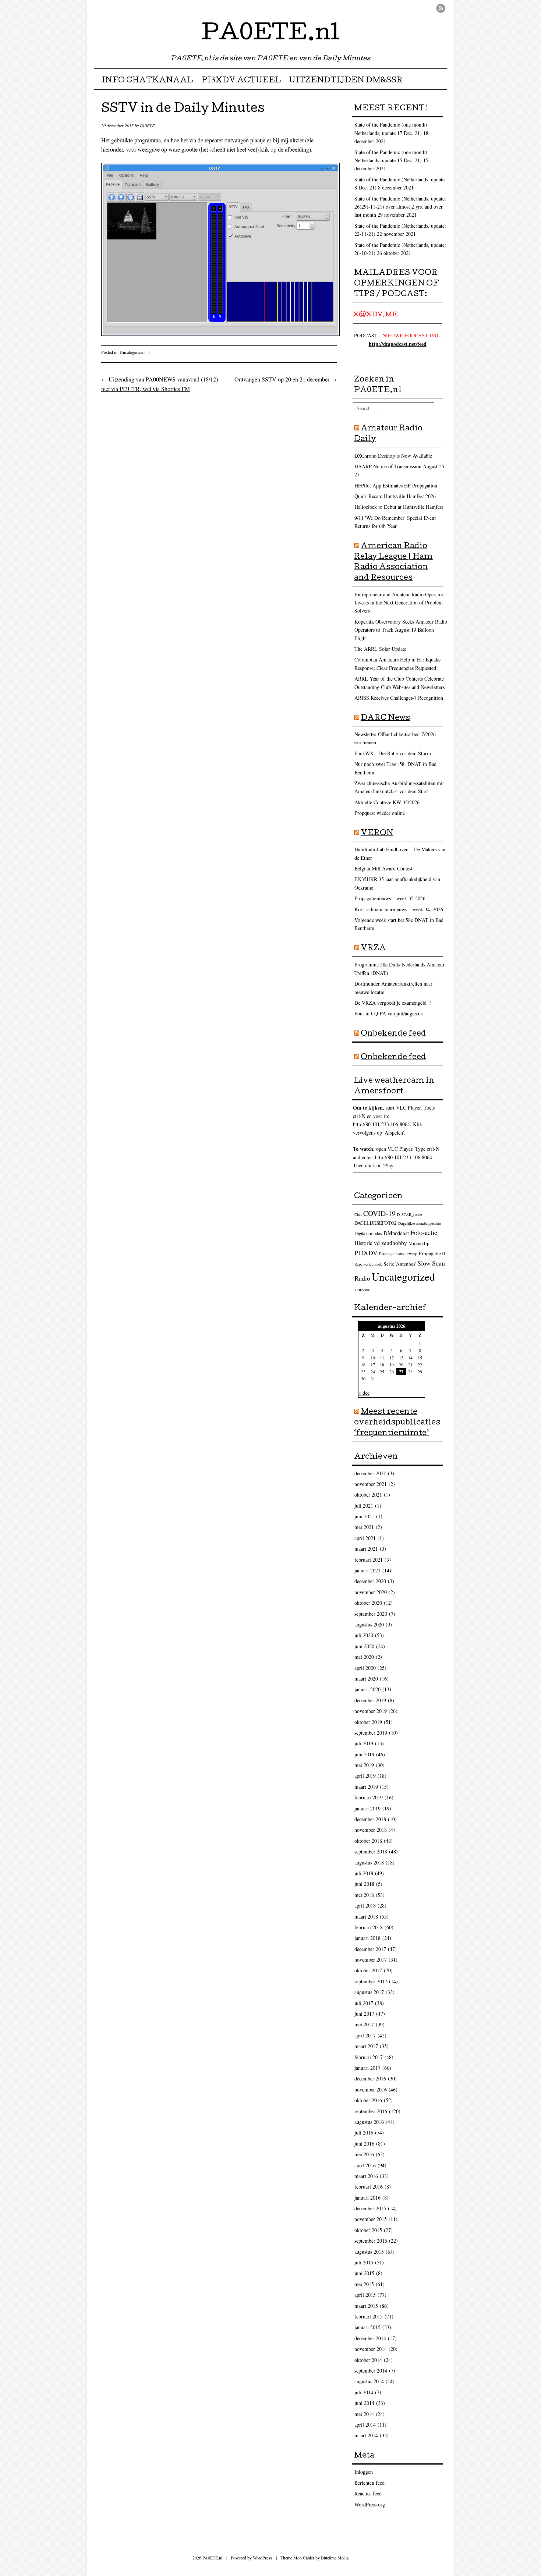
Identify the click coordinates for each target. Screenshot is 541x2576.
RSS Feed (441, 8)
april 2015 (365, 2295)
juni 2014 (364, 2403)
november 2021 (371, 1484)
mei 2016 (364, 2154)
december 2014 (370, 2338)
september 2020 (371, 1614)
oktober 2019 (368, 1722)
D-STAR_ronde (410, 1214)
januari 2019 (367, 1808)
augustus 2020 (369, 1624)
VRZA (373, 949)
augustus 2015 (369, 2252)
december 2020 (370, 1581)
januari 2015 (367, 2327)
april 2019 (365, 1776)
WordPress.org (370, 2504)
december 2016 (370, 2078)
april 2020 (365, 1668)
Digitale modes (368, 1233)
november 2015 (371, 2219)
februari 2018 (369, 1927)
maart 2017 (366, 2046)
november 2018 (371, 1830)
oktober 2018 (368, 1841)
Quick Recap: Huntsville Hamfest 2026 (395, 496)
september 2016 (371, 2111)
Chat (358, 1214)
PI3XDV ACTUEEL (241, 81)
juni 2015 (364, 2273)
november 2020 (371, 1592)
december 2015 (370, 2208)
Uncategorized (132, 352)
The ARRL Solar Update (380, 649)
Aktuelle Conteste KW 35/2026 (387, 802)
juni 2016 (364, 2144)
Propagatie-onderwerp (398, 1254)
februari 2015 (369, 2316)
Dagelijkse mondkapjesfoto (420, 1223)
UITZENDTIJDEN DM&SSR (346, 81)
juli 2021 (364, 1506)
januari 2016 (367, 2198)
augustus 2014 (369, 2381)
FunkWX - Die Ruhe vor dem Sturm (393, 753)
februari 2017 (369, 2057)
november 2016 (371, 2089)
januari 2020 (367, 1689)
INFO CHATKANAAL (147, 81)
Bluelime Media (335, 2558)
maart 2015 (366, 2306)
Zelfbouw (362, 1290)
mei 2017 (364, 2024)
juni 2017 (364, 2014)
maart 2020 (366, 1679)
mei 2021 (364, 1527)
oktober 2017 (368, 1970)
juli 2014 (364, 2392)
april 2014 (365, 2425)
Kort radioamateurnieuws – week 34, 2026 (399, 909)
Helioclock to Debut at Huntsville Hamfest (399, 507)
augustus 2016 (369, 2122)
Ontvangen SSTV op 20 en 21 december (286, 379)
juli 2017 (364, 2003)
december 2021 (370, 1473)
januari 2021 (367, 1570)
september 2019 (371, 1733)
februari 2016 (369, 2187)
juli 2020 (364, 1635)
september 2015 (371, 2241)
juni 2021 (364, 1516)
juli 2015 (364, 2262)
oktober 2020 (368, 1603)
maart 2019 (366, 1787)
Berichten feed (369, 2483)
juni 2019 (364, 1754)
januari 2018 (367, 1938)
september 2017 (371, 1981)
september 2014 (371, 2371)
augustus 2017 (369, 1992)
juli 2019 (364, 1743)
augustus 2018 (369, 1862)
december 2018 (370, 1819)
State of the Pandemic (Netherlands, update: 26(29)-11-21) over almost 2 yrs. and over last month (400, 207)
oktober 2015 (368, 2230)
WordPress (262, 2558)
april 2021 (365, 1538)
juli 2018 (364, 1873)
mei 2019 (364, 1765)
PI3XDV (366, 1253)
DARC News (385, 718)
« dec (364, 1393)
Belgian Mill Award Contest (383, 868)
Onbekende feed (393, 1034)
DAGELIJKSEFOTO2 (376, 1223)
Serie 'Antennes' (400, 1264)
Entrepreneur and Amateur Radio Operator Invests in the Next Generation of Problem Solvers (399, 603)
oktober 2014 (368, 2360)
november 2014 (371, 2349)
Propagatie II (432, 1253)
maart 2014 (366, 2435)
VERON (377, 834)
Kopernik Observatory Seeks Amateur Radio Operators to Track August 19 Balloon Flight (401, 630)
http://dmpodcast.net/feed (398, 344)
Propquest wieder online (380, 813)
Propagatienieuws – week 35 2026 (390, 898)
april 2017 (365, 2035)
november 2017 (371, 1960)
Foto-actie (424, 1232)
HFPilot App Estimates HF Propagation (396, 485)
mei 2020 (364, 1657)
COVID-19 (379, 1213)
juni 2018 (364, 1884)
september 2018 (371, 1851)
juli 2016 (364, 2133)
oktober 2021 (368, 1495)
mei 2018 (364, 1895)
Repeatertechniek (368, 1264)
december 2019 (370, 1700)
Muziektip (419, 1243)
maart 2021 (366, 1549)
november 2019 (371, 1711)
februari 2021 (369, 1560)
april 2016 (365, 2165)
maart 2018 (366, 1917)
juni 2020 (364, 1646)
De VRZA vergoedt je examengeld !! (393, 1003)
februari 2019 (369, 1797)
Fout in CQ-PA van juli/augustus (388, 1013)
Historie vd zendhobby (381, 1243)
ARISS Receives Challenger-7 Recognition (399, 698)
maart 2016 (366, 2176)
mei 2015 (364, 2284)
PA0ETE (147, 125)
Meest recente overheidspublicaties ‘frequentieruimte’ (397, 1423)
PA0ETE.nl (271, 35)
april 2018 (365, 1906)
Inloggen (364, 2472)
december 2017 (370, 1949)
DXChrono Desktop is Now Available (393, 456)
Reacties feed (368, 2493)
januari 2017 (367, 2068)
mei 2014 (364, 2414)
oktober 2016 (368, 2100)
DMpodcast (396, 1233)
